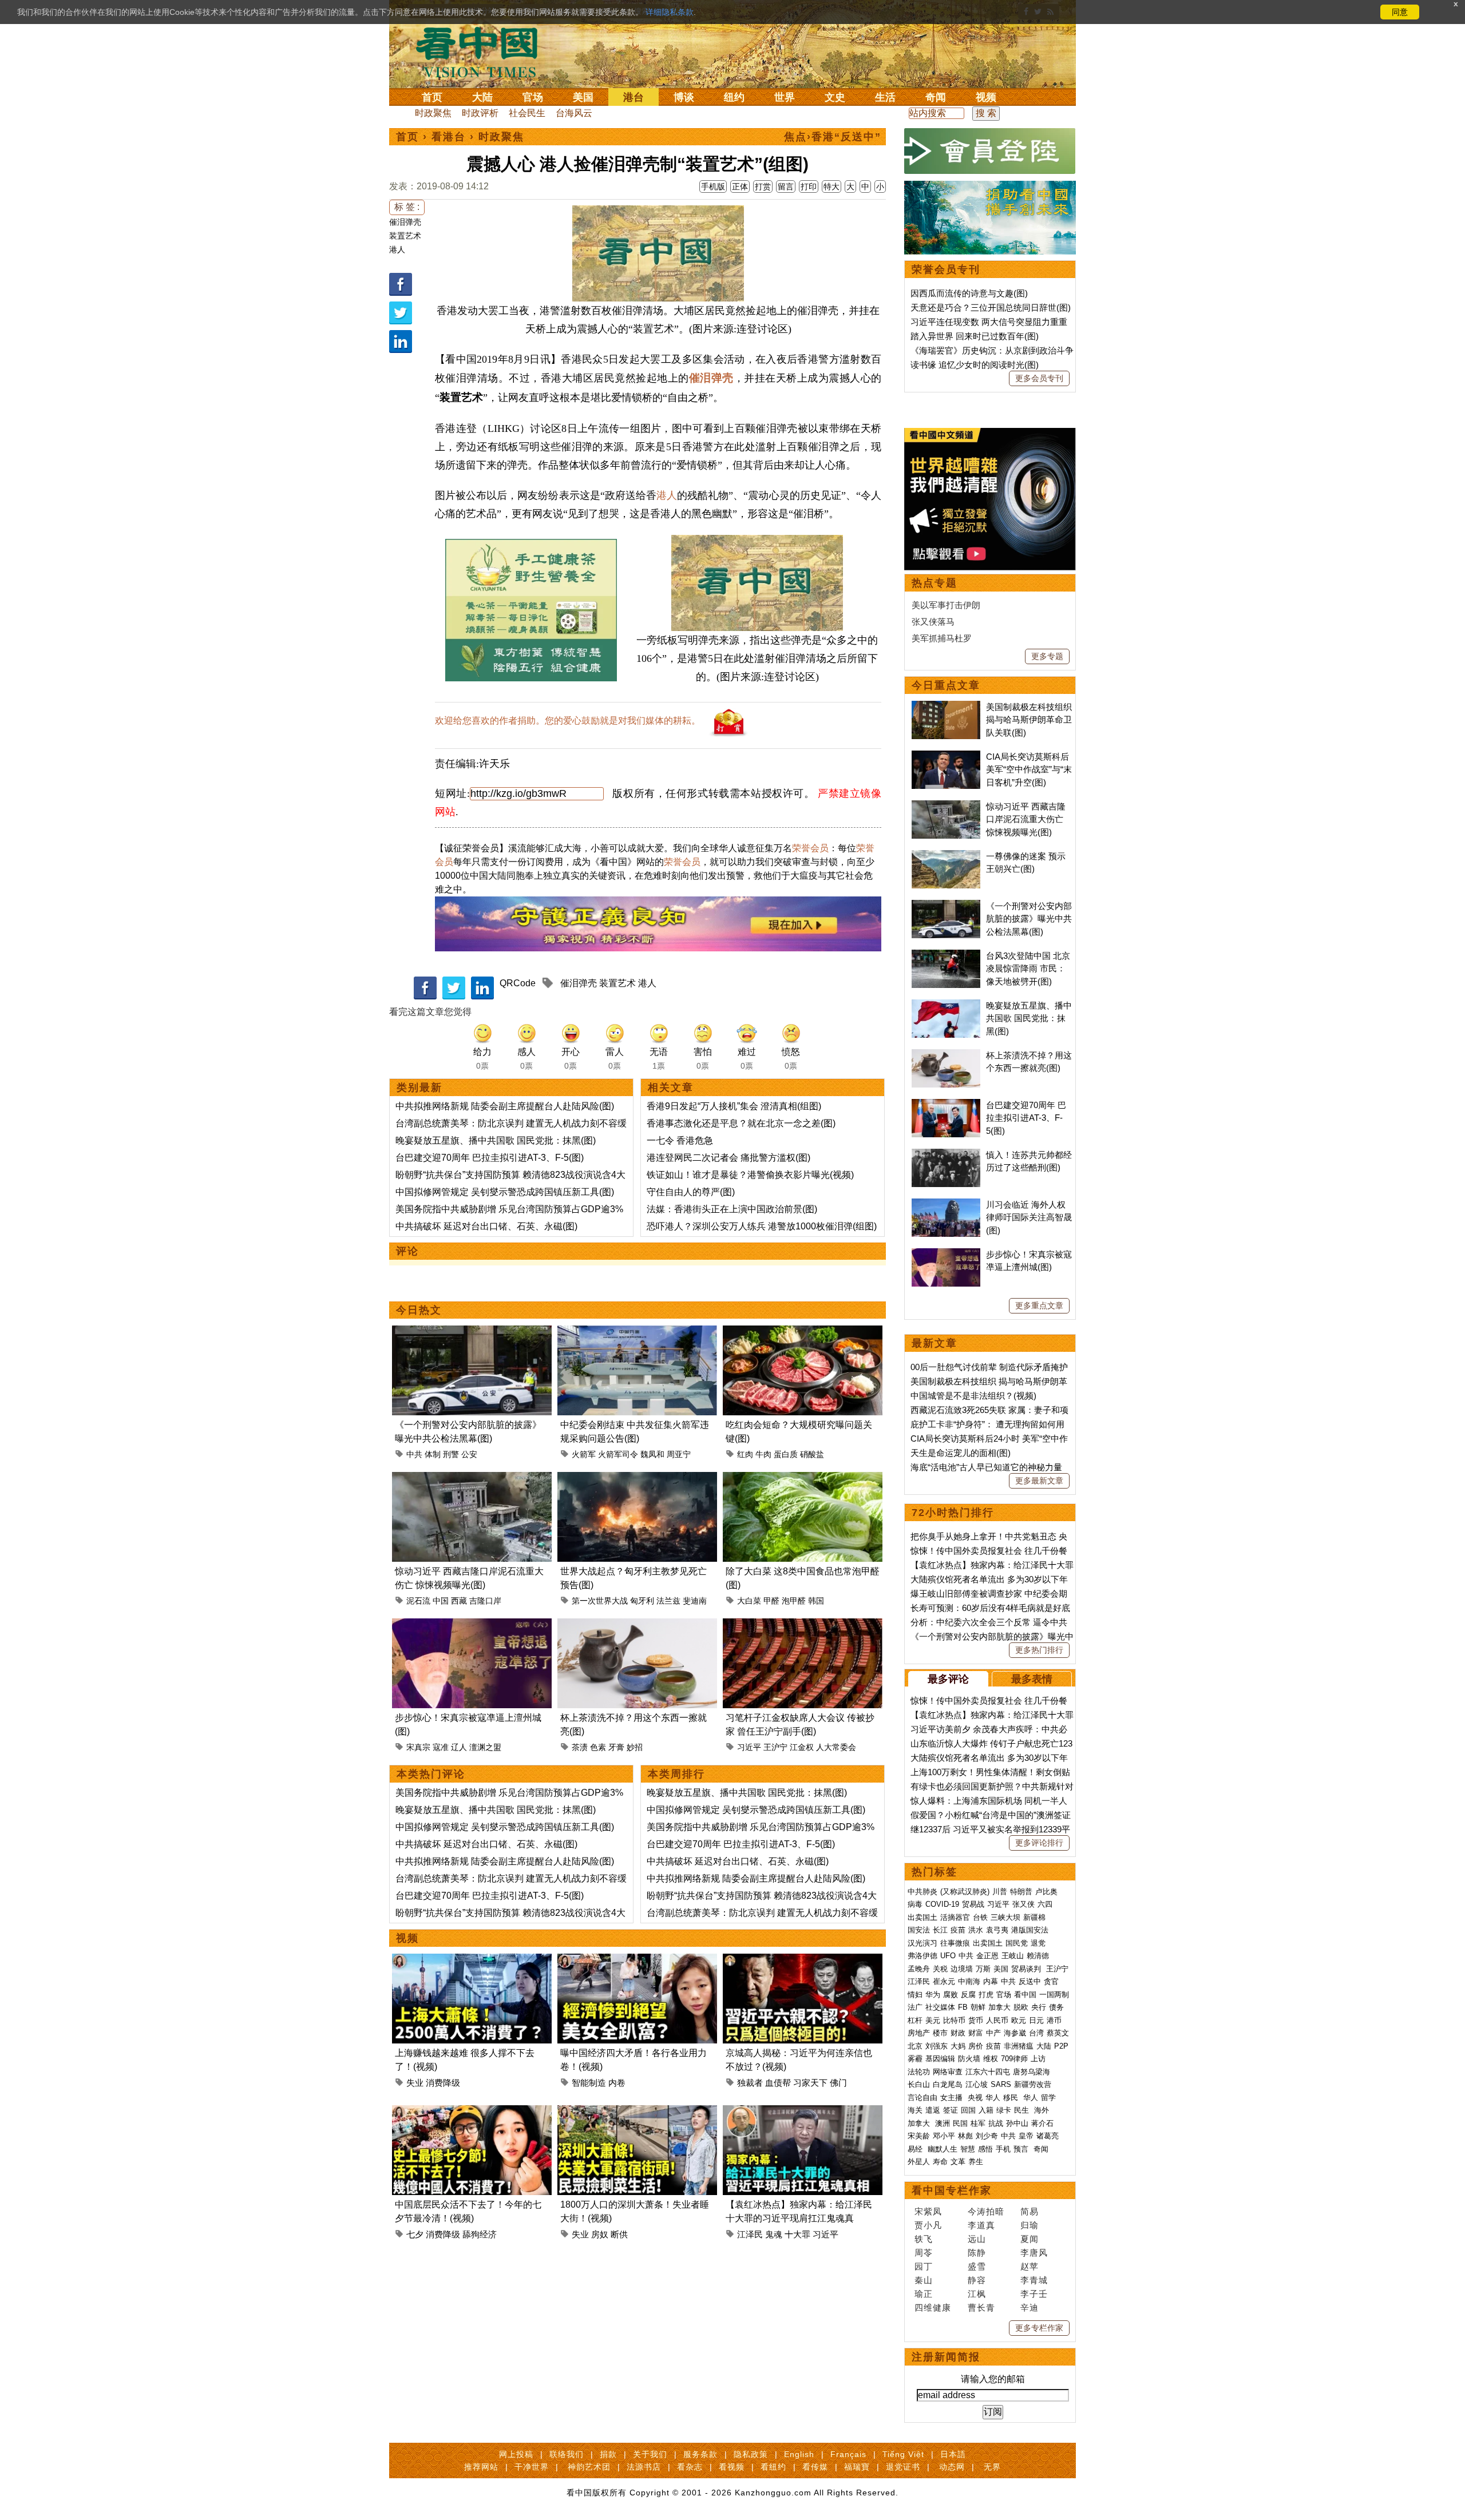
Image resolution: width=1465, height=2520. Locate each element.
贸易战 (973, 1904)
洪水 (976, 1930)
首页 (432, 97)
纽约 (734, 97)
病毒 (915, 1904)
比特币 (954, 2020)
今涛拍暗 (986, 2211)
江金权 (802, 1747)
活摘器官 (955, 1917)
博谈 (684, 97)
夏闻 (1030, 2239)
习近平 (749, 1747)
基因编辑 (940, 2059)
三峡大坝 (1005, 1917)
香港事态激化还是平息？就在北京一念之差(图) (741, 1123)
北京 (915, 2046)
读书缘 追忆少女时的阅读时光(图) (975, 365)
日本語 (953, 2454)
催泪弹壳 (405, 222)
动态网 (952, 2467)
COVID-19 (942, 1904)
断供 (619, 2234)
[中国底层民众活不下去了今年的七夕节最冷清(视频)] (472, 2112)
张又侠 (1023, 1904)
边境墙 (962, 1969)
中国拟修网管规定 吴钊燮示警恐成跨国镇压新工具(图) (505, 1192)
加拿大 (999, 2007)
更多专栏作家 (1039, 2328)
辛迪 (1030, 2307)
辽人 (459, 1747)
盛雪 (977, 2266)
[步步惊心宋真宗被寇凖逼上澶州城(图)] (472, 1625)
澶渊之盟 (485, 1747)
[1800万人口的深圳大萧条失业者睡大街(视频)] (637, 2112)
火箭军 (584, 1454)
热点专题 (935, 583)
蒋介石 (1044, 2123)
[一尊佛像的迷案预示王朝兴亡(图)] (946, 856)
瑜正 (924, 2294)
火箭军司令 (618, 1454)
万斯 (983, 1969)
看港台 (449, 137)
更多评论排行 (1039, 1843)
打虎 (986, 1995)
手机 (1003, 2149)
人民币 (997, 2020)
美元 (933, 2020)
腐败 (951, 1995)
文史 (835, 97)
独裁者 (750, 2083)
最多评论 (948, 1679)
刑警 (451, 1454)
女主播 (953, 2098)
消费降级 (443, 2083)
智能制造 (589, 2083)
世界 (785, 97)
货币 (976, 2020)
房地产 (919, 2033)
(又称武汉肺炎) (965, 1892)
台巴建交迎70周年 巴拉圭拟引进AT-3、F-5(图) (490, 1158)
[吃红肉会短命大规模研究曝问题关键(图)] (803, 1332)
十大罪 (797, 2234)
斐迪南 (695, 1601)
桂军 (978, 2123)
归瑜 (1030, 2225)
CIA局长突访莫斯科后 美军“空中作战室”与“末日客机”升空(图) (1029, 769)
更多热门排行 (1039, 1650)
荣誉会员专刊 (946, 269)
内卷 (617, 2083)
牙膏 (616, 1747)
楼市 (940, 2033)
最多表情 (1032, 1679)
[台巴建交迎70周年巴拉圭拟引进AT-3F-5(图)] (946, 1105)
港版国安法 (1030, 1930)
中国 (441, 1601)
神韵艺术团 (589, 2467)
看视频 (732, 2467)
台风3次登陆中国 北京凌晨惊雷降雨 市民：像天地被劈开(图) (1028, 969)
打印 (809, 186)
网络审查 (948, 2072)
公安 (469, 1454)
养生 (976, 2162)
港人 (397, 249)
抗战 (996, 2123)
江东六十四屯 (988, 2072)
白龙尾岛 (948, 2084)
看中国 (484, 51)
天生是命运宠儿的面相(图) (961, 1453)
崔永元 (944, 1981)
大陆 (482, 97)
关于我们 (650, 2454)
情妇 (915, 1995)
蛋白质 (786, 1454)
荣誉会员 (810, 848)
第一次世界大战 (600, 1601)
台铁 (980, 1917)
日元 (1036, 2020)
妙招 (635, 1747)
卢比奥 (1046, 1892)
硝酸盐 (812, 1454)
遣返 (933, 2110)
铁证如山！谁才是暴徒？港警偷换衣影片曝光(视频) (750, 1175)
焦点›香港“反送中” (833, 137)
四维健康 (933, 2307)
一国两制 (1054, 1995)
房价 (976, 2046)
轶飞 (924, 2239)
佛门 (838, 2083)
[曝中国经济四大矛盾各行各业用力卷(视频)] (637, 1960)
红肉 (745, 1454)
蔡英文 (1058, 2033)
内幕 (991, 1981)
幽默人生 (943, 2149)
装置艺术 (405, 236)
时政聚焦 (433, 113)
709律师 (1014, 2059)
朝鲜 (978, 2007)
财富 (976, 2033)
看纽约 (773, 2467)
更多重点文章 (1039, 1305)
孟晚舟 (919, 1969)
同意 (1400, 12)
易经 (916, 2149)
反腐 (968, 1995)
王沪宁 (775, 1747)
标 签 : (407, 207)
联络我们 (567, 2454)
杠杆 (915, 2020)
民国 (960, 2123)
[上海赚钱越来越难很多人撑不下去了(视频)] (472, 1960)
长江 (940, 1930)
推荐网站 (481, 2467)
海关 (915, 2110)
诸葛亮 (1048, 2136)
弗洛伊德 (922, 1956)
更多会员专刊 (1039, 378)
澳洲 (943, 2123)
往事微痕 (955, 1943)
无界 (992, 2467)
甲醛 (771, 1601)
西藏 (459, 1601)
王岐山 (1013, 1956)
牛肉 (763, 1454)
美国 (583, 97)
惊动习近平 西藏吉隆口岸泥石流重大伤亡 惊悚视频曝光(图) (1026, 819)
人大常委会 (836, 1747)
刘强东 (937, 2046)
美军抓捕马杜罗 (942, 638)
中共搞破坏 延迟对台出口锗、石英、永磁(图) (486, 1226)
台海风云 (574, 113)
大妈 (958, 2046)
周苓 (924, 2253)
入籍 (986, 2110)
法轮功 (919, 2072)
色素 (598, 1747)
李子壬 (1034, 2294)
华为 (933, 1995)
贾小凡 (928, 2225)
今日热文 (419, 1310)
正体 (740, 186)
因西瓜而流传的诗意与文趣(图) (969, 293)
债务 (1056, 2007)
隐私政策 (751, 2454)
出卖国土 (922, 1917)
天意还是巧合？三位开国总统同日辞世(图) (991, 307)
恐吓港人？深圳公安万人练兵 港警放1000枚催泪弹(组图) (762, 1226)
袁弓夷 (997, 1930)
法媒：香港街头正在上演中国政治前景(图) (732, 1209)
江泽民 (750, 2234)
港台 (633, 97)
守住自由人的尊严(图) (691, 1192)
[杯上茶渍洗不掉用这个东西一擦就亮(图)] (637, 1625)
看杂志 (690, 2467)
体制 (433, 1454)
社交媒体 (940, 2007)
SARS (1001, 2084)
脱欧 (1021, 2007)
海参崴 (1015, 2033)
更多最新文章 (1039, 1481)
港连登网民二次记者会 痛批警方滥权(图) (728, 1158)
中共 (414, 1454)
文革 (958, 2162)
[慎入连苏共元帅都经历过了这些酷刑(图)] (946, 1155)
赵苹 (1030, 2266)
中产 (993, 2033)
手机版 (713, 186)
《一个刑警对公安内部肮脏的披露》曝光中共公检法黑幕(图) (1029, 919)
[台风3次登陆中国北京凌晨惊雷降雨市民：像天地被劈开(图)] (946, 956)
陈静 (977, 2253)
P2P (1061, 2046)
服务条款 (700, 2454)
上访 (1038, 2059)
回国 (968, 2110)
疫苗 (958, 1930)
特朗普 (1021, 1892)
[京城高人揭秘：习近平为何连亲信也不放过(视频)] (803, 1960)
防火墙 (969, 2059)
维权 (991, 2059)
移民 (1011, 2098)
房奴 (600, 2234)
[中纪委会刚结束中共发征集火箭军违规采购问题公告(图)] (637, 1332)
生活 (885, 97)
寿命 (940, 2162)
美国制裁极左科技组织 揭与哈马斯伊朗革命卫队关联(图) (1029, 720)
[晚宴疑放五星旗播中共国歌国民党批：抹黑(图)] (946, 1005)
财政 (958, 2033)
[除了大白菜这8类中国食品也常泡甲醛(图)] (803, 1479)
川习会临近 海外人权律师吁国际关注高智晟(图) (1029, 1217)
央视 (975, 2098)
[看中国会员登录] (990, 151)
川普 (1000, 1892)
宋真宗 (418, 1747)
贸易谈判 (1027, 1969)
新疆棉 (1034, 1917)
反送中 (1030, 1981)
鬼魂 (774, 2234)
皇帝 (1026, 2136)
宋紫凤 (928, 2211)
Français (848, 2454)
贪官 (1051, 1981)
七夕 (415, 2234)
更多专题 (1047, 656)
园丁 (924, 2266)
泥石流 (418, 1601)
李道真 (981, 2225)
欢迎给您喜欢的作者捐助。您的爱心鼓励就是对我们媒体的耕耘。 (568, 721)
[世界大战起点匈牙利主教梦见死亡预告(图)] (637, 1479)
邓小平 (944, 2136)
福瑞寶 (857, 2467)
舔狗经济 (480, 2234)
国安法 (919, 1930)
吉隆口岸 (485, 1601)
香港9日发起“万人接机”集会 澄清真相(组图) (734, 1106)
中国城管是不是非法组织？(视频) (973, 1396)
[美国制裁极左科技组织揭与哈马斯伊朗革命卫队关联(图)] (946, 707)
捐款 (608, 2454)
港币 (1054, 2020)
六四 (1045, 1904)
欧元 (1019, 2020)
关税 (940, 1969)
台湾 (1036, 2033)
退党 (1038, 1943)
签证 (951, 2110)
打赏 (763, 186)
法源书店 (644, 2467)
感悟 (985, 2149)
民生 (1023, 2110)
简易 (1030, 2211)
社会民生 (527, 113)
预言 (1022, 2149)
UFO (948, 1956)
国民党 (1017, 1943)
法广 (915, 2007)
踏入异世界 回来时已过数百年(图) (975, 336)
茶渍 (580, 1747)
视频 (986, 97)
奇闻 (936, 97)
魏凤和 (652, 1454)
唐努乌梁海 (1032, 2072)
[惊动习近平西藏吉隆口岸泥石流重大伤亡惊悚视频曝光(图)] (472, 1479)
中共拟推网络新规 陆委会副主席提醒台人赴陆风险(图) (505, 1106)
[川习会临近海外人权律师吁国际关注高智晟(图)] (946, 1205)
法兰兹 (668, 1601)
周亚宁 (679, 1454)
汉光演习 (922, 1943)
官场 (533, 97)
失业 (415, 2083)
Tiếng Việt (903, 2454)
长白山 (919, 2084)
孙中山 (1017, 2123)
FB (963, 2007)
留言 (786, 186)
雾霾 (915, 2059)
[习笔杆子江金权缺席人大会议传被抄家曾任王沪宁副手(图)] (803, 1625)
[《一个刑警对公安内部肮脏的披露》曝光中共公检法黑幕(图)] (472, 1332)
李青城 (1034, 2280)
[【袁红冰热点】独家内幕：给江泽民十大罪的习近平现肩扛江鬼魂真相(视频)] (803, 2112)
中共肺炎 (922, 1892)
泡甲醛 (794, 1601)
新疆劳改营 (1033, 2084)
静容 (977, 2280)
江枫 (977, 2294)
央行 (1039, 2007)
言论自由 (922, 2098)
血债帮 (778, 2083)
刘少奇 (987, 2136)
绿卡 (1004, 2110)
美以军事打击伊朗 (946, 605)
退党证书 (903, 2467)
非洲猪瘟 (1019, 2046)
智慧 (968, 2149)
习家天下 (810, 2083)
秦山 (924, 2280)
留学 (1048, 2098)
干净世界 (532, 2467)
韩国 (816, 1601)
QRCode (518, 983)
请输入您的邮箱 (993, 2379)
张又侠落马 (933, 622)
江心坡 (977, 2084)
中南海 (969, 1981)
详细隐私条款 (670, 12)
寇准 (441, 1747)
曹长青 (981, 2307)
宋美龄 (919, 2136)
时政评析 (480, 113)
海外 (1043, 2110)
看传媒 (815, 2467)
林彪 (965, 2136)
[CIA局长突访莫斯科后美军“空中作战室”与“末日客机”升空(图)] (946, 757)
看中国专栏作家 (952, 2190)
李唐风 (1034, 2253)
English (799, 2454)
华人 (993, 2098)
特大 (832, 186)
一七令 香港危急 (680, 1140)
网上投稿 (516, 2454)
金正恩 (987, 1956)
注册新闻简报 (946, 2357)
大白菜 (749, 1601)
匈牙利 (642, 1601)
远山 (977, 2239)
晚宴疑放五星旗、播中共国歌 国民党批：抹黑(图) (496, 1140)
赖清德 (1038, 1956)
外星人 (919, 2162)
